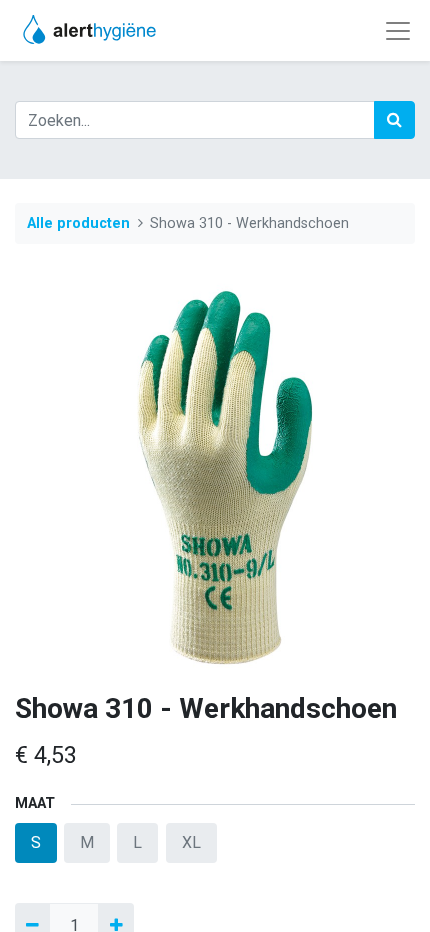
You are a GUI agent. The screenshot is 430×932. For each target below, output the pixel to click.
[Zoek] (394, 120)
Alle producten (78, 223)
